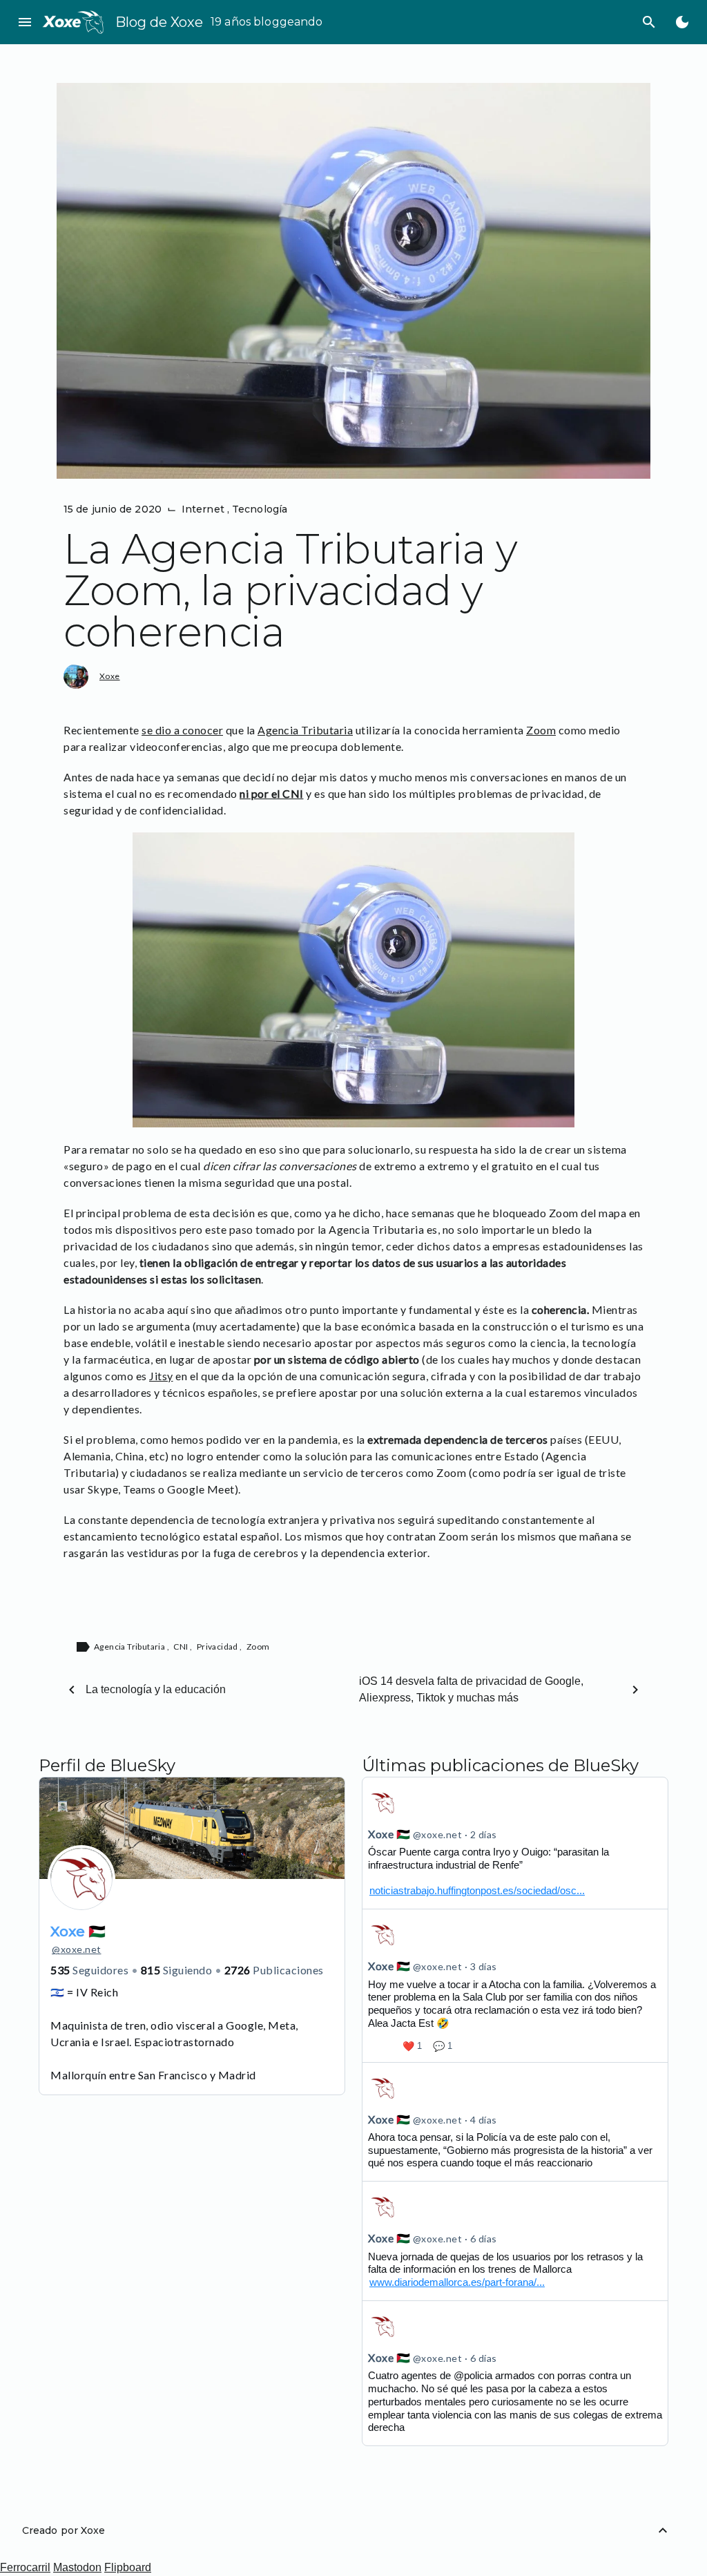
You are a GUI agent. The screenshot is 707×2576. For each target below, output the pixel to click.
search (649, 22)
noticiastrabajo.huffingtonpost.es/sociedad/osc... (477, 1890)
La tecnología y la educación (156, 1689)
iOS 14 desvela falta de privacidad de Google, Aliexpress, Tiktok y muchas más (471, 1689)
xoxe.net (77, 1949)
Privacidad (218, 1647)
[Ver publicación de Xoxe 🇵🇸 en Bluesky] (515, 1843)
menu (25, 22)
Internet (204, 509)
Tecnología (260, 509)
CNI (182, 1647)
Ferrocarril (25, 2567)
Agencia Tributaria (305, 730)
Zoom (541, 730)
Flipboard (128, 2567)
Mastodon (77, 2567)
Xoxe (110, 676)
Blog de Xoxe (159, 22)
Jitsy (161, 1376)
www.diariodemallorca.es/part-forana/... (457, 2282)
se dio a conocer (182, 730)
